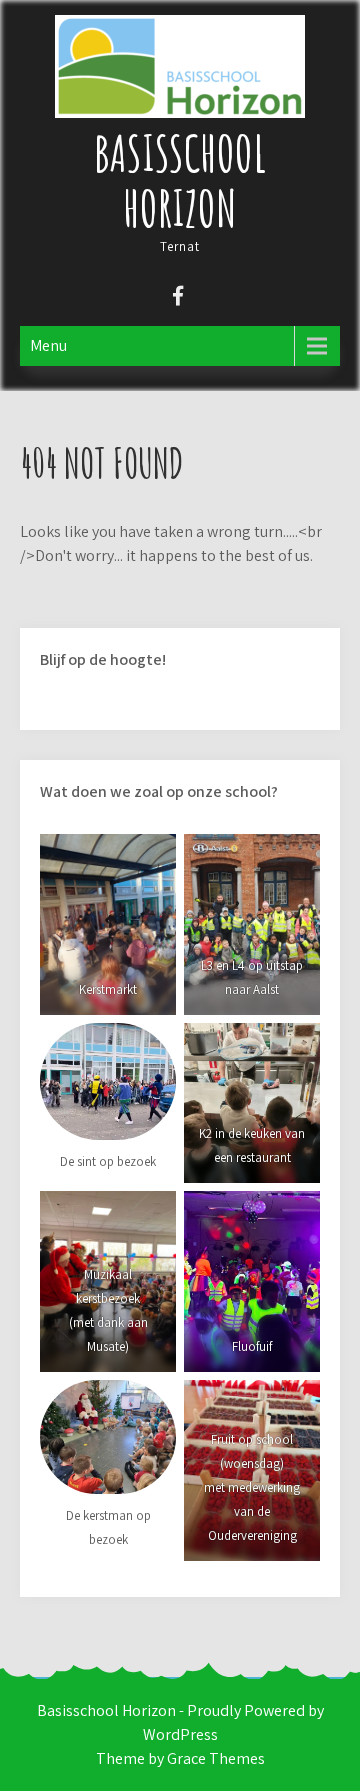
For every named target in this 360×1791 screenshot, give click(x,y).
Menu (48, 345)
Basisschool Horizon (180, 180)
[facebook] (177, 298)
